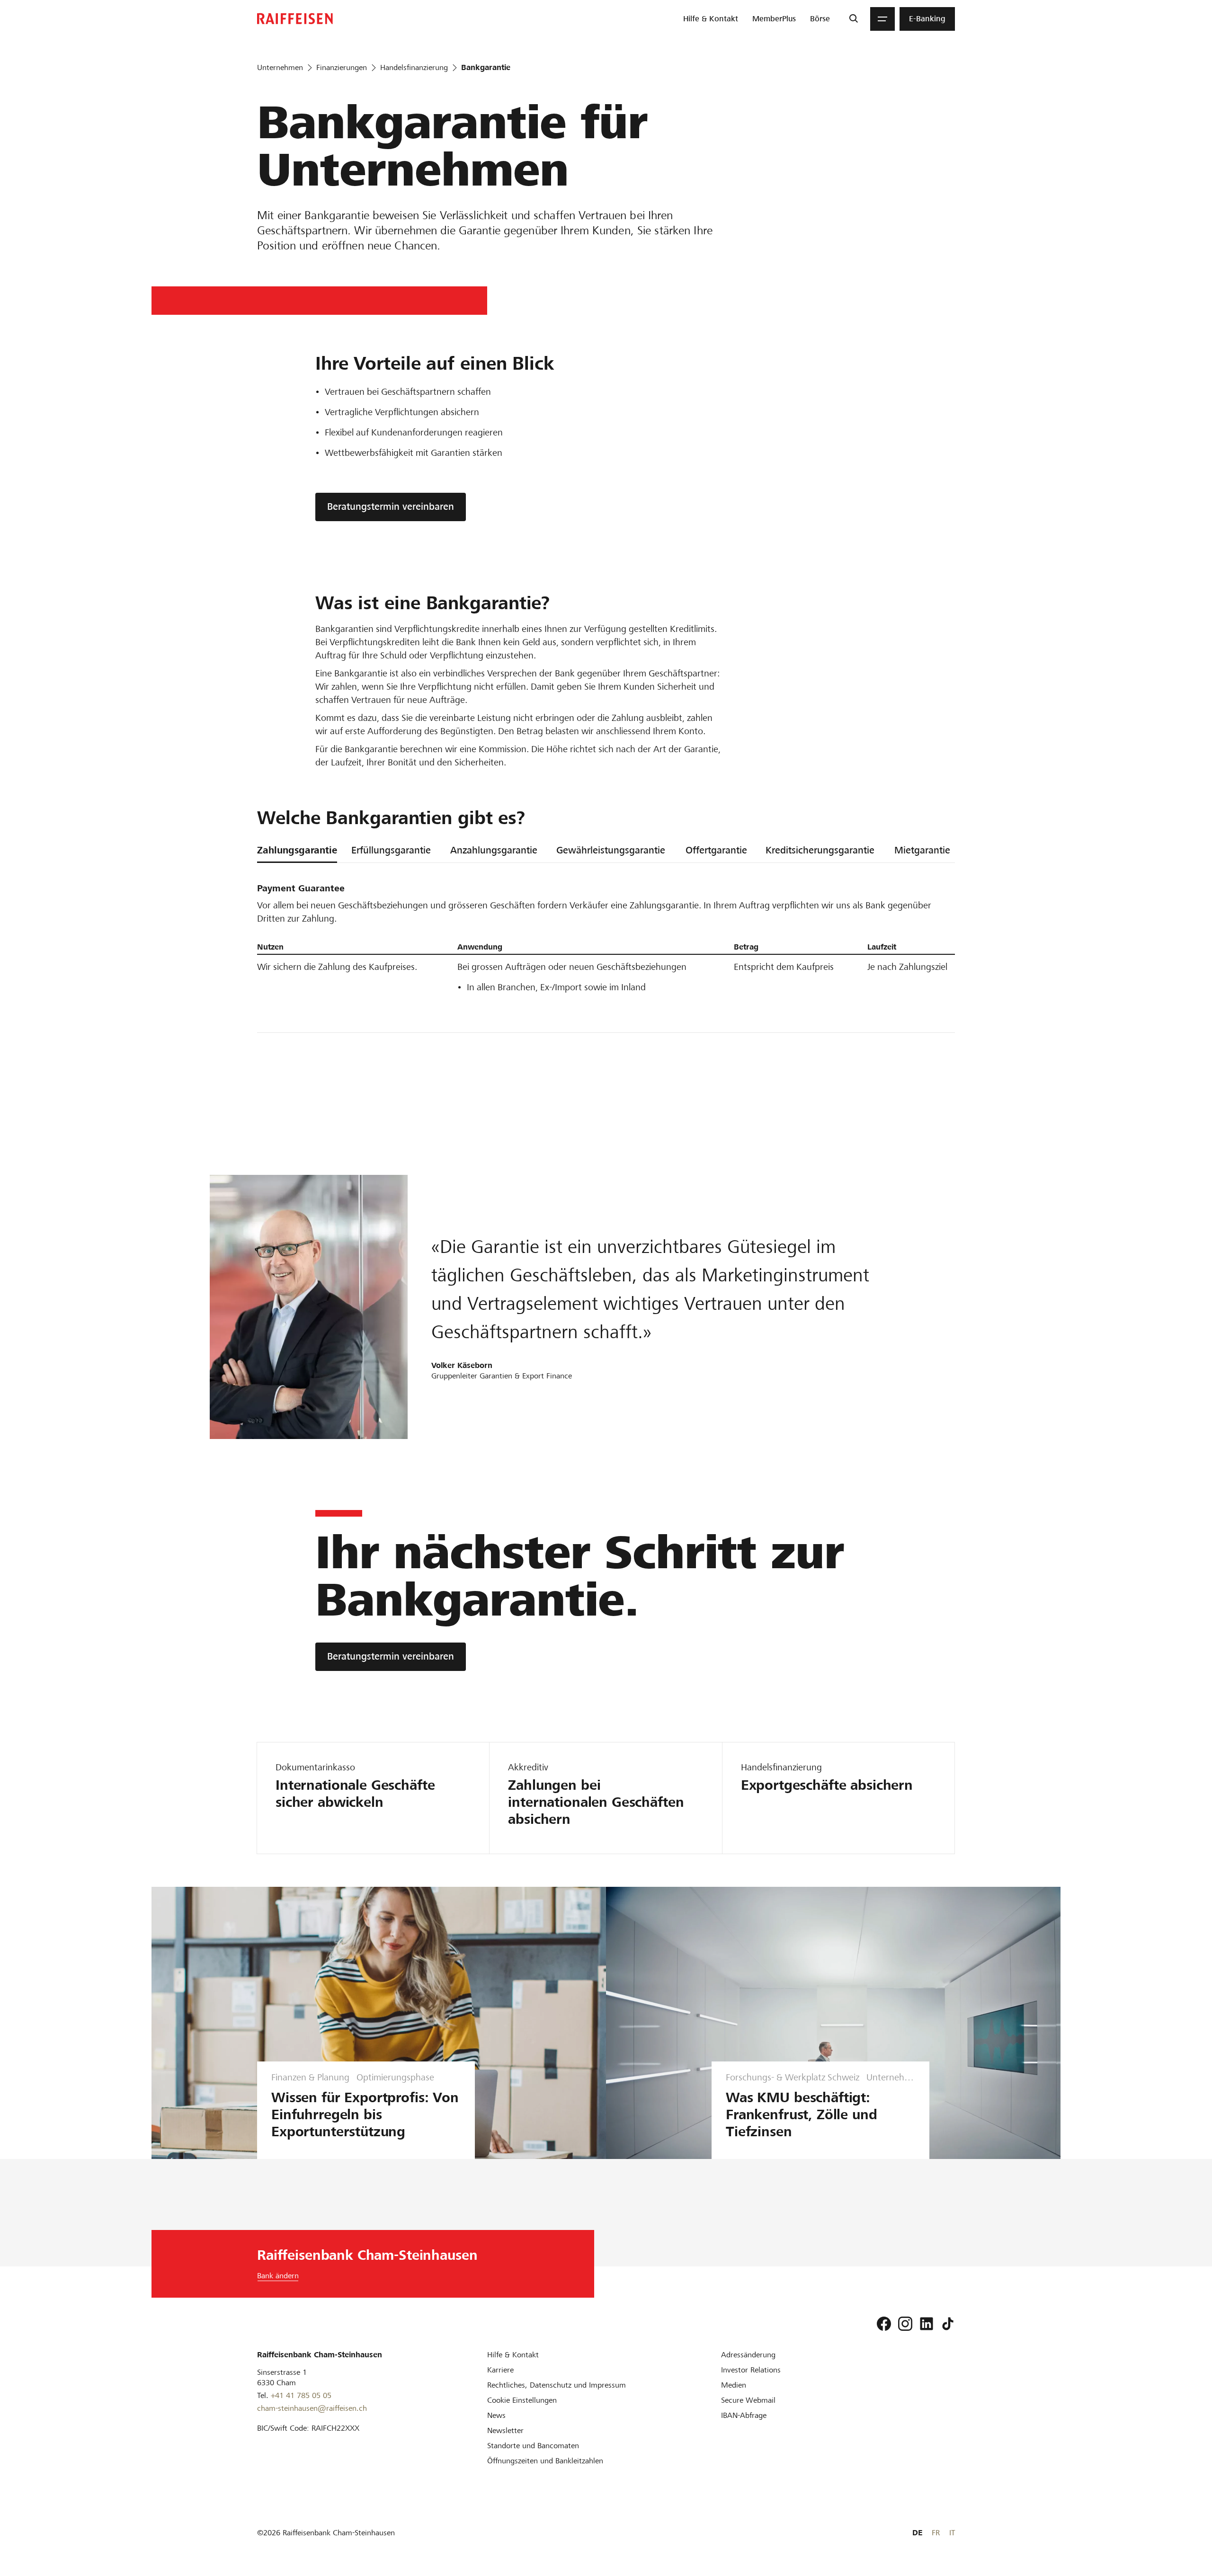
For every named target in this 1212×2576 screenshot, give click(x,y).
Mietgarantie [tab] (922, 850)
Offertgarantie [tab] (716, 850)
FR (936, 2533)
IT (952, 2533)
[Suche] (853, 19)
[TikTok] (948, 2324)
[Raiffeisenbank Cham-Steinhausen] (295, 19)
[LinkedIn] (927, 2324)
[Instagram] (905, 2324)
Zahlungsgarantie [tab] (297, 850)
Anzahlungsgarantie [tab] (494, 850)
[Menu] (882, 19)
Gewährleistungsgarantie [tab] (611, 850)
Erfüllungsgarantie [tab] (391, 850)
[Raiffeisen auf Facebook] (884, 2324)
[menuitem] (711, 19)
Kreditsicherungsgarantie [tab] (820, 850)
